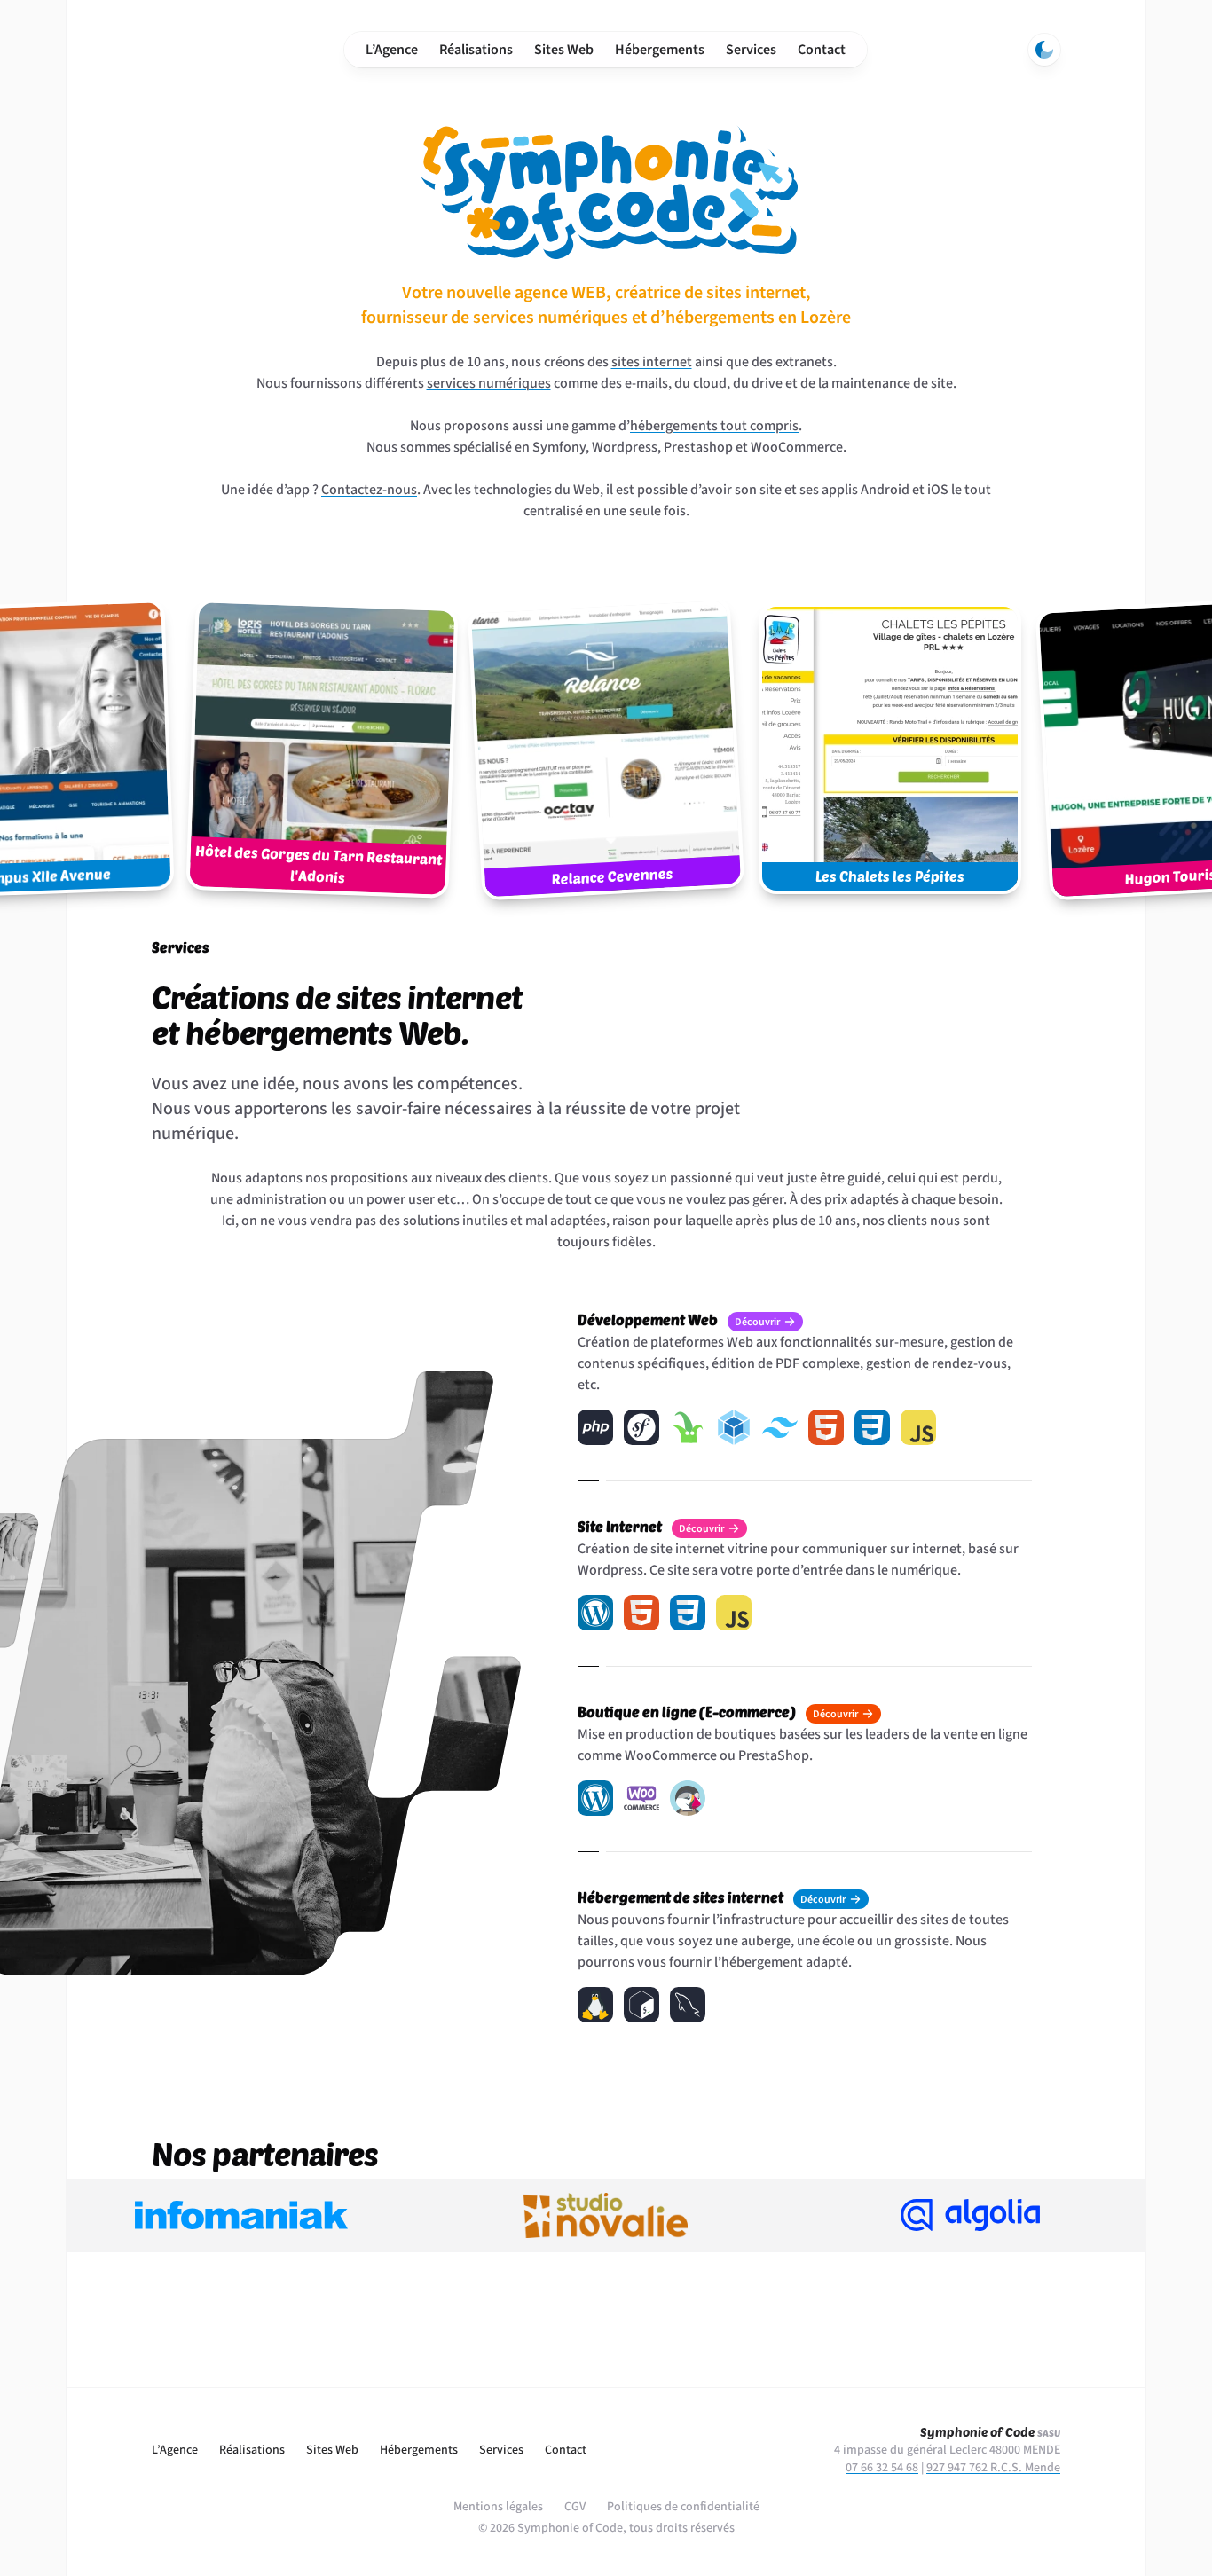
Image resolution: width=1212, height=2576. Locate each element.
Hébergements (660, 50)
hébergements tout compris (714, 426)
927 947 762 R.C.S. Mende (993, 2468)
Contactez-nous (369, 490)
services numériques (489, 383)
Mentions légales (498, 2507)
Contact (822, 50)
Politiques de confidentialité (683, 2507)
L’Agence (392, 50)
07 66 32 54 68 (882, 2468)
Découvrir (757, 1322)
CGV (575, 2507)
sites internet (652, 362)
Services (751, 50)
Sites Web (564, 50)
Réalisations (476, 50)
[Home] (221, 50)
